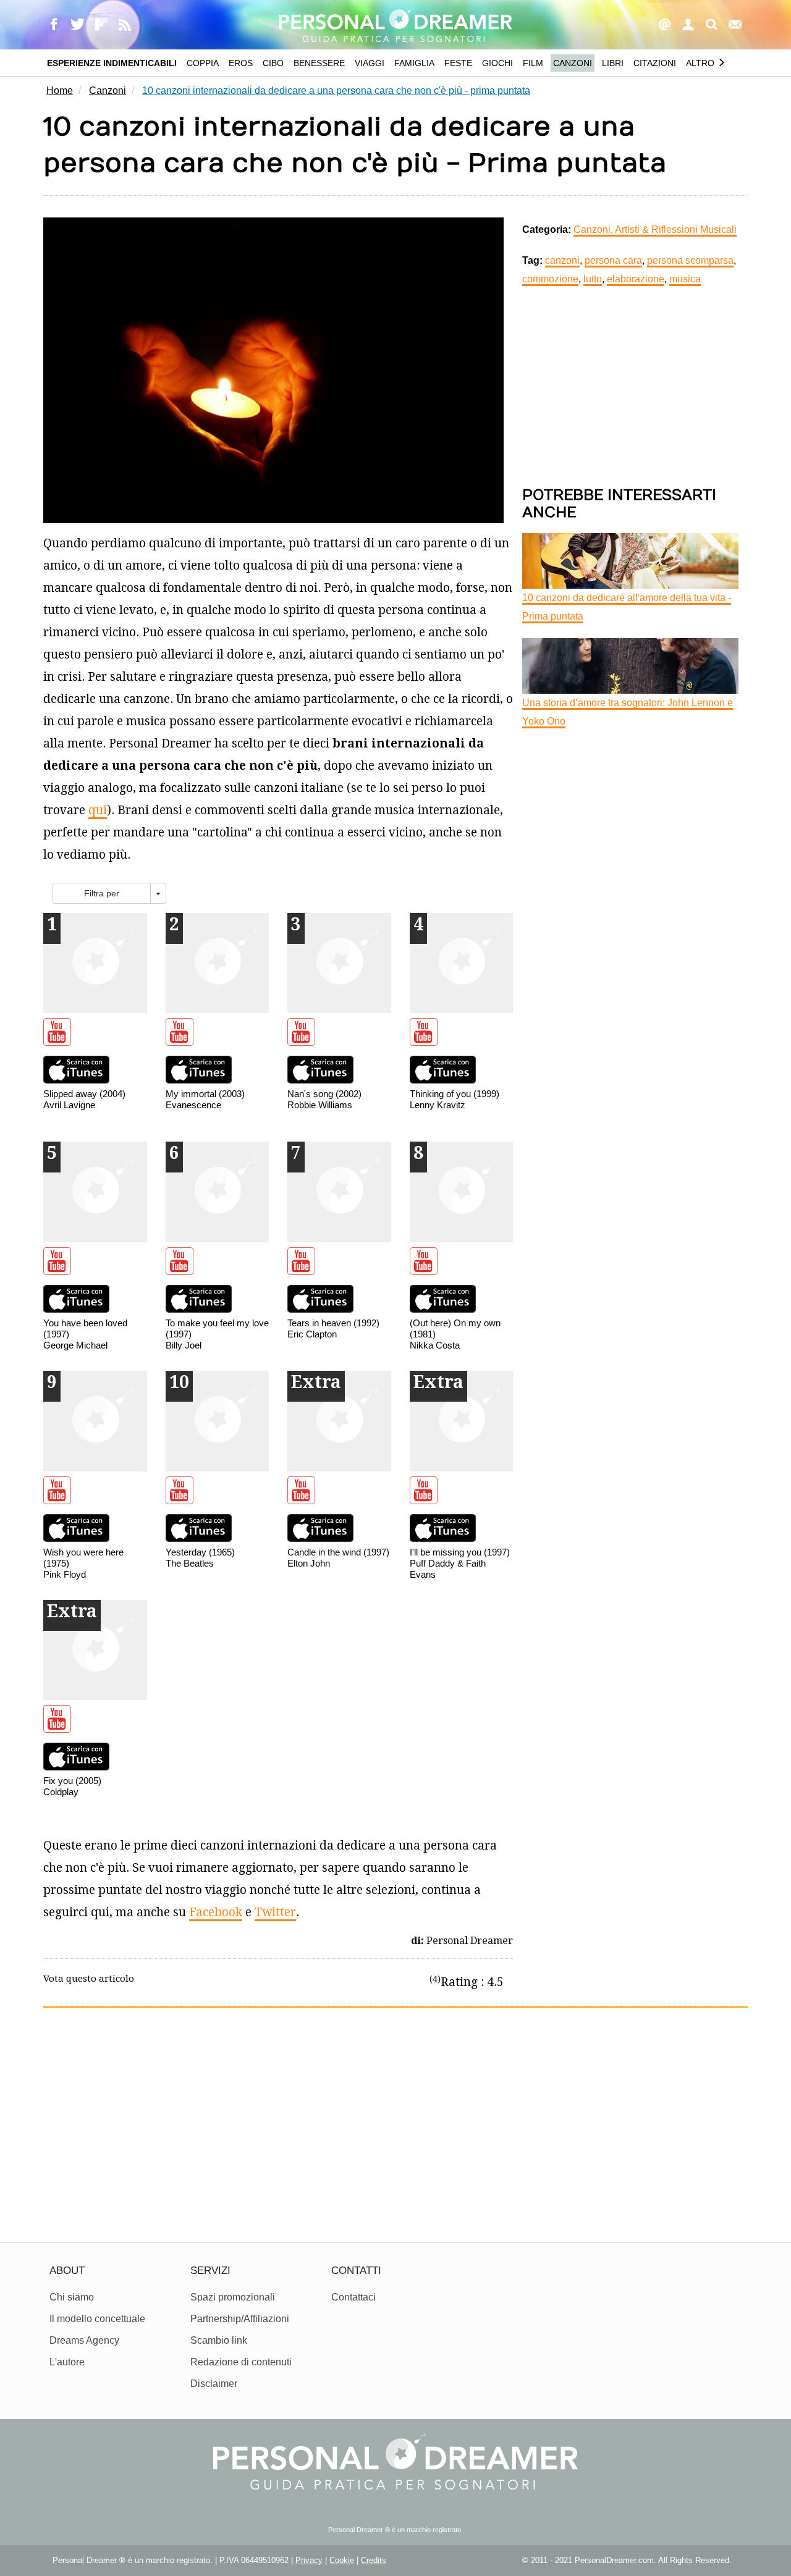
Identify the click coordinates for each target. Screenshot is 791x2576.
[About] (666, 25)
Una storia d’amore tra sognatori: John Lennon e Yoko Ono (628, 712)
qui (98, 810)
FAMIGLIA (414, 63)
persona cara (613, 260)
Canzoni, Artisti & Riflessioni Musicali (655, 229)
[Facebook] (55, 25)
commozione (550, 279)
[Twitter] (78, 25)
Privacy (309, 2560)
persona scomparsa (690, 260)
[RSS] (125, 25)
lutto (593, 279)
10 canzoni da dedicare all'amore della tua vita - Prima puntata (627, 607)
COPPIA (203, 63)
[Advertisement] (630, 387)
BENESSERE (319, 63)
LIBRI (613, 63)
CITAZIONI (655, 63)
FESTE (458, 63)
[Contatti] (689, 25)
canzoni (562, 260)
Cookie (342, 2560)
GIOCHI (497, 63)
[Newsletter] (736, 25)
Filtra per (102, 893)
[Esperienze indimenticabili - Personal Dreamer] (395, 23)
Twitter (275, 1912)
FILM (533, 63)
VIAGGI (370, 63)
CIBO (273, 63)
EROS (241, 63)
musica (685, 279)
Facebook (216, 1912)
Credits (374, 2560)
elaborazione (636, 279)
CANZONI (573, 63)
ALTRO (701, 63)
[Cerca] (713, 25)
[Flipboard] (102, 25)
